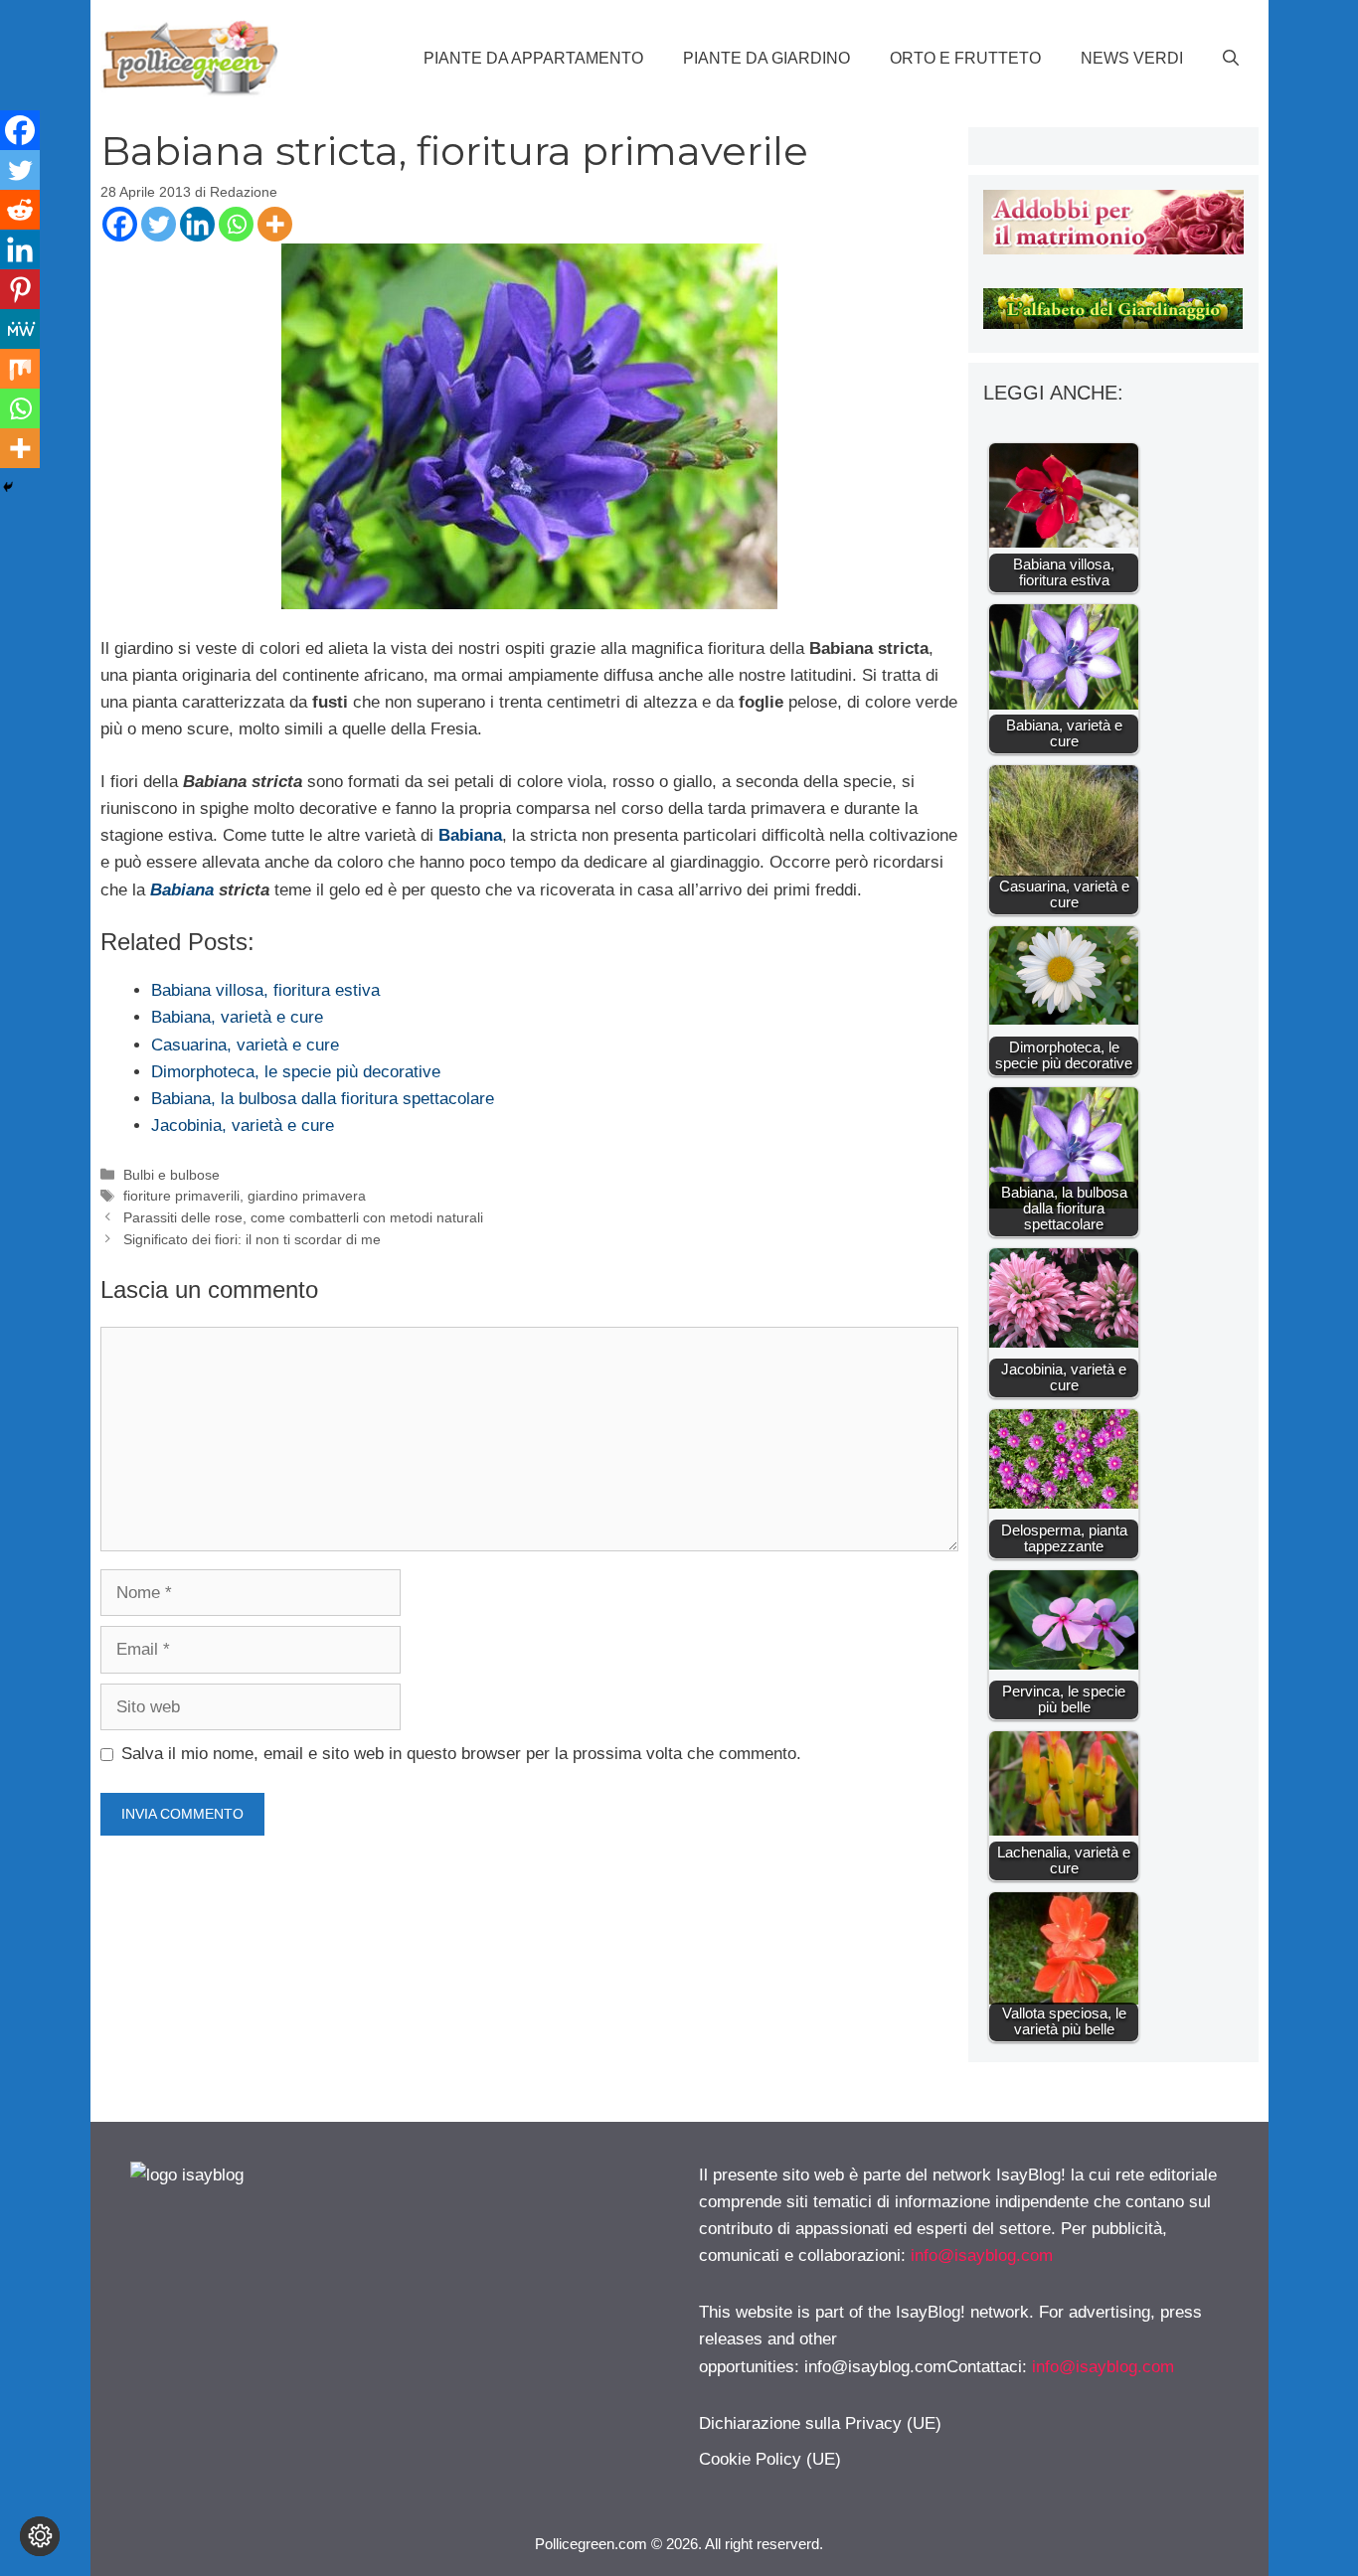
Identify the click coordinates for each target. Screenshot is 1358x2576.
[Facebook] (120, 224)
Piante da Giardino (766, 58)
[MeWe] (20, 329)
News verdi (1132, 58)
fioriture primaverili (181, 1196)
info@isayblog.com (982, 2255)
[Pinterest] (20, 289)
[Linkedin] (197, 224)
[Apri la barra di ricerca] (1231, 59)
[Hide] (8, 487)
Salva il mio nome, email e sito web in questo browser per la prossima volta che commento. (461, 1754)
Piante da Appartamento (533, 58)
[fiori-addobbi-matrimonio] (1113, 249)
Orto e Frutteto (965, 58)
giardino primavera (307, 1196)
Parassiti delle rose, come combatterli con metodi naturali (303, 1217)
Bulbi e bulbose (171, 1175)
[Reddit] (20, 210)
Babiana (184, 890)
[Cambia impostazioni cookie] (40, 2536)
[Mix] (20, 369)
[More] (275, 224)
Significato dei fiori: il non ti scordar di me (252, 1239)
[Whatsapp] (236, 224)
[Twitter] (159, 224)
